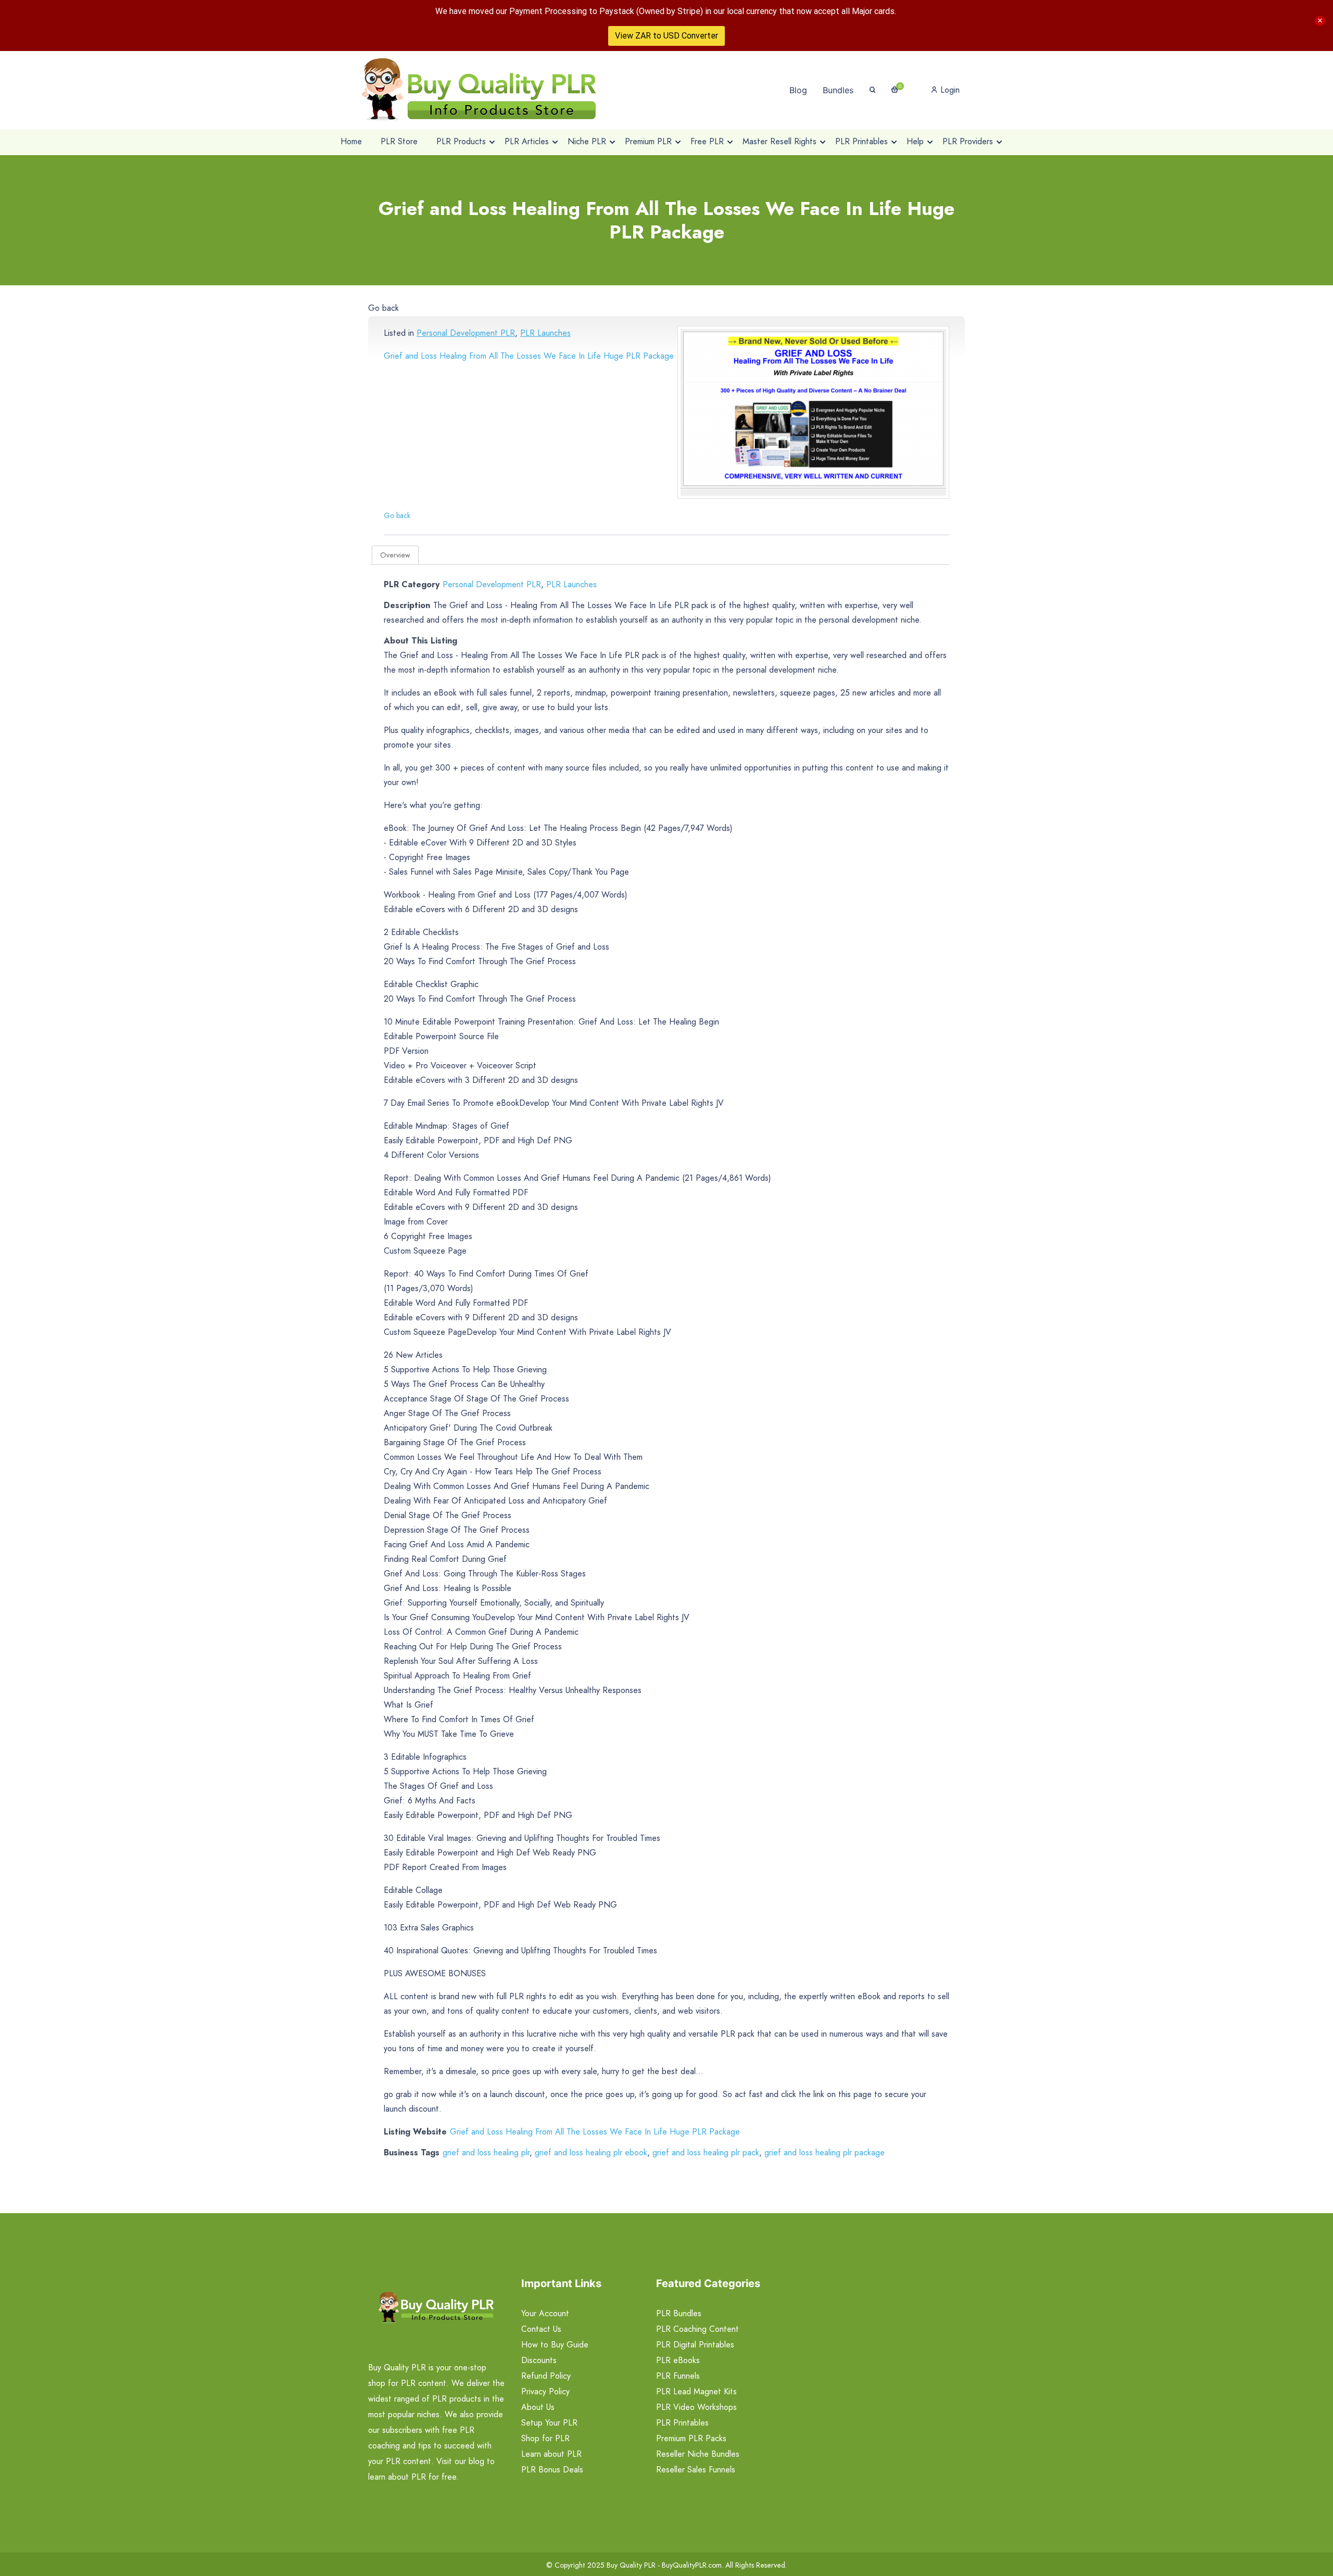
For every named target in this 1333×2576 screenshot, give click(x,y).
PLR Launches (545, 333)
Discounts (539, 2360)
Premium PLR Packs (691, 2438)
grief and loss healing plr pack (706, 2152)
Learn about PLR (551, 2454)
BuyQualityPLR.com (692, 2565)
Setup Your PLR (549, 2423)
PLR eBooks (678, 2360)
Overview (395, 555)
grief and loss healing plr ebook (591, 2152)
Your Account (545, 2313)
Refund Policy (546, 2376)
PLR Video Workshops (696, 2407)
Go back (383, 308)
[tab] (395, 555)
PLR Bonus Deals (552, 2470)
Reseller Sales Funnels (696, 2470)
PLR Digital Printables (695, 2345)
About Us (538, 2407)
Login (949, 90)
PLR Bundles (679, 2313)
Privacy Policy (545, 2391)
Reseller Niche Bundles (698, 2454)
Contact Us (541, 2329)
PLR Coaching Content (697, 2329)
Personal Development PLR (466, 333)
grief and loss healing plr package (825, 2152)
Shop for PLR (545, 2438)
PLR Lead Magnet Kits (696, 2391)
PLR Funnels (678, 2376)
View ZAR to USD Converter (666, 36)
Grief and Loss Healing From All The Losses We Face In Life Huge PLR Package (529, 356)
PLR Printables (682, 2423)
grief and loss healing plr (486, 2152)
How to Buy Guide (555, 2345)
